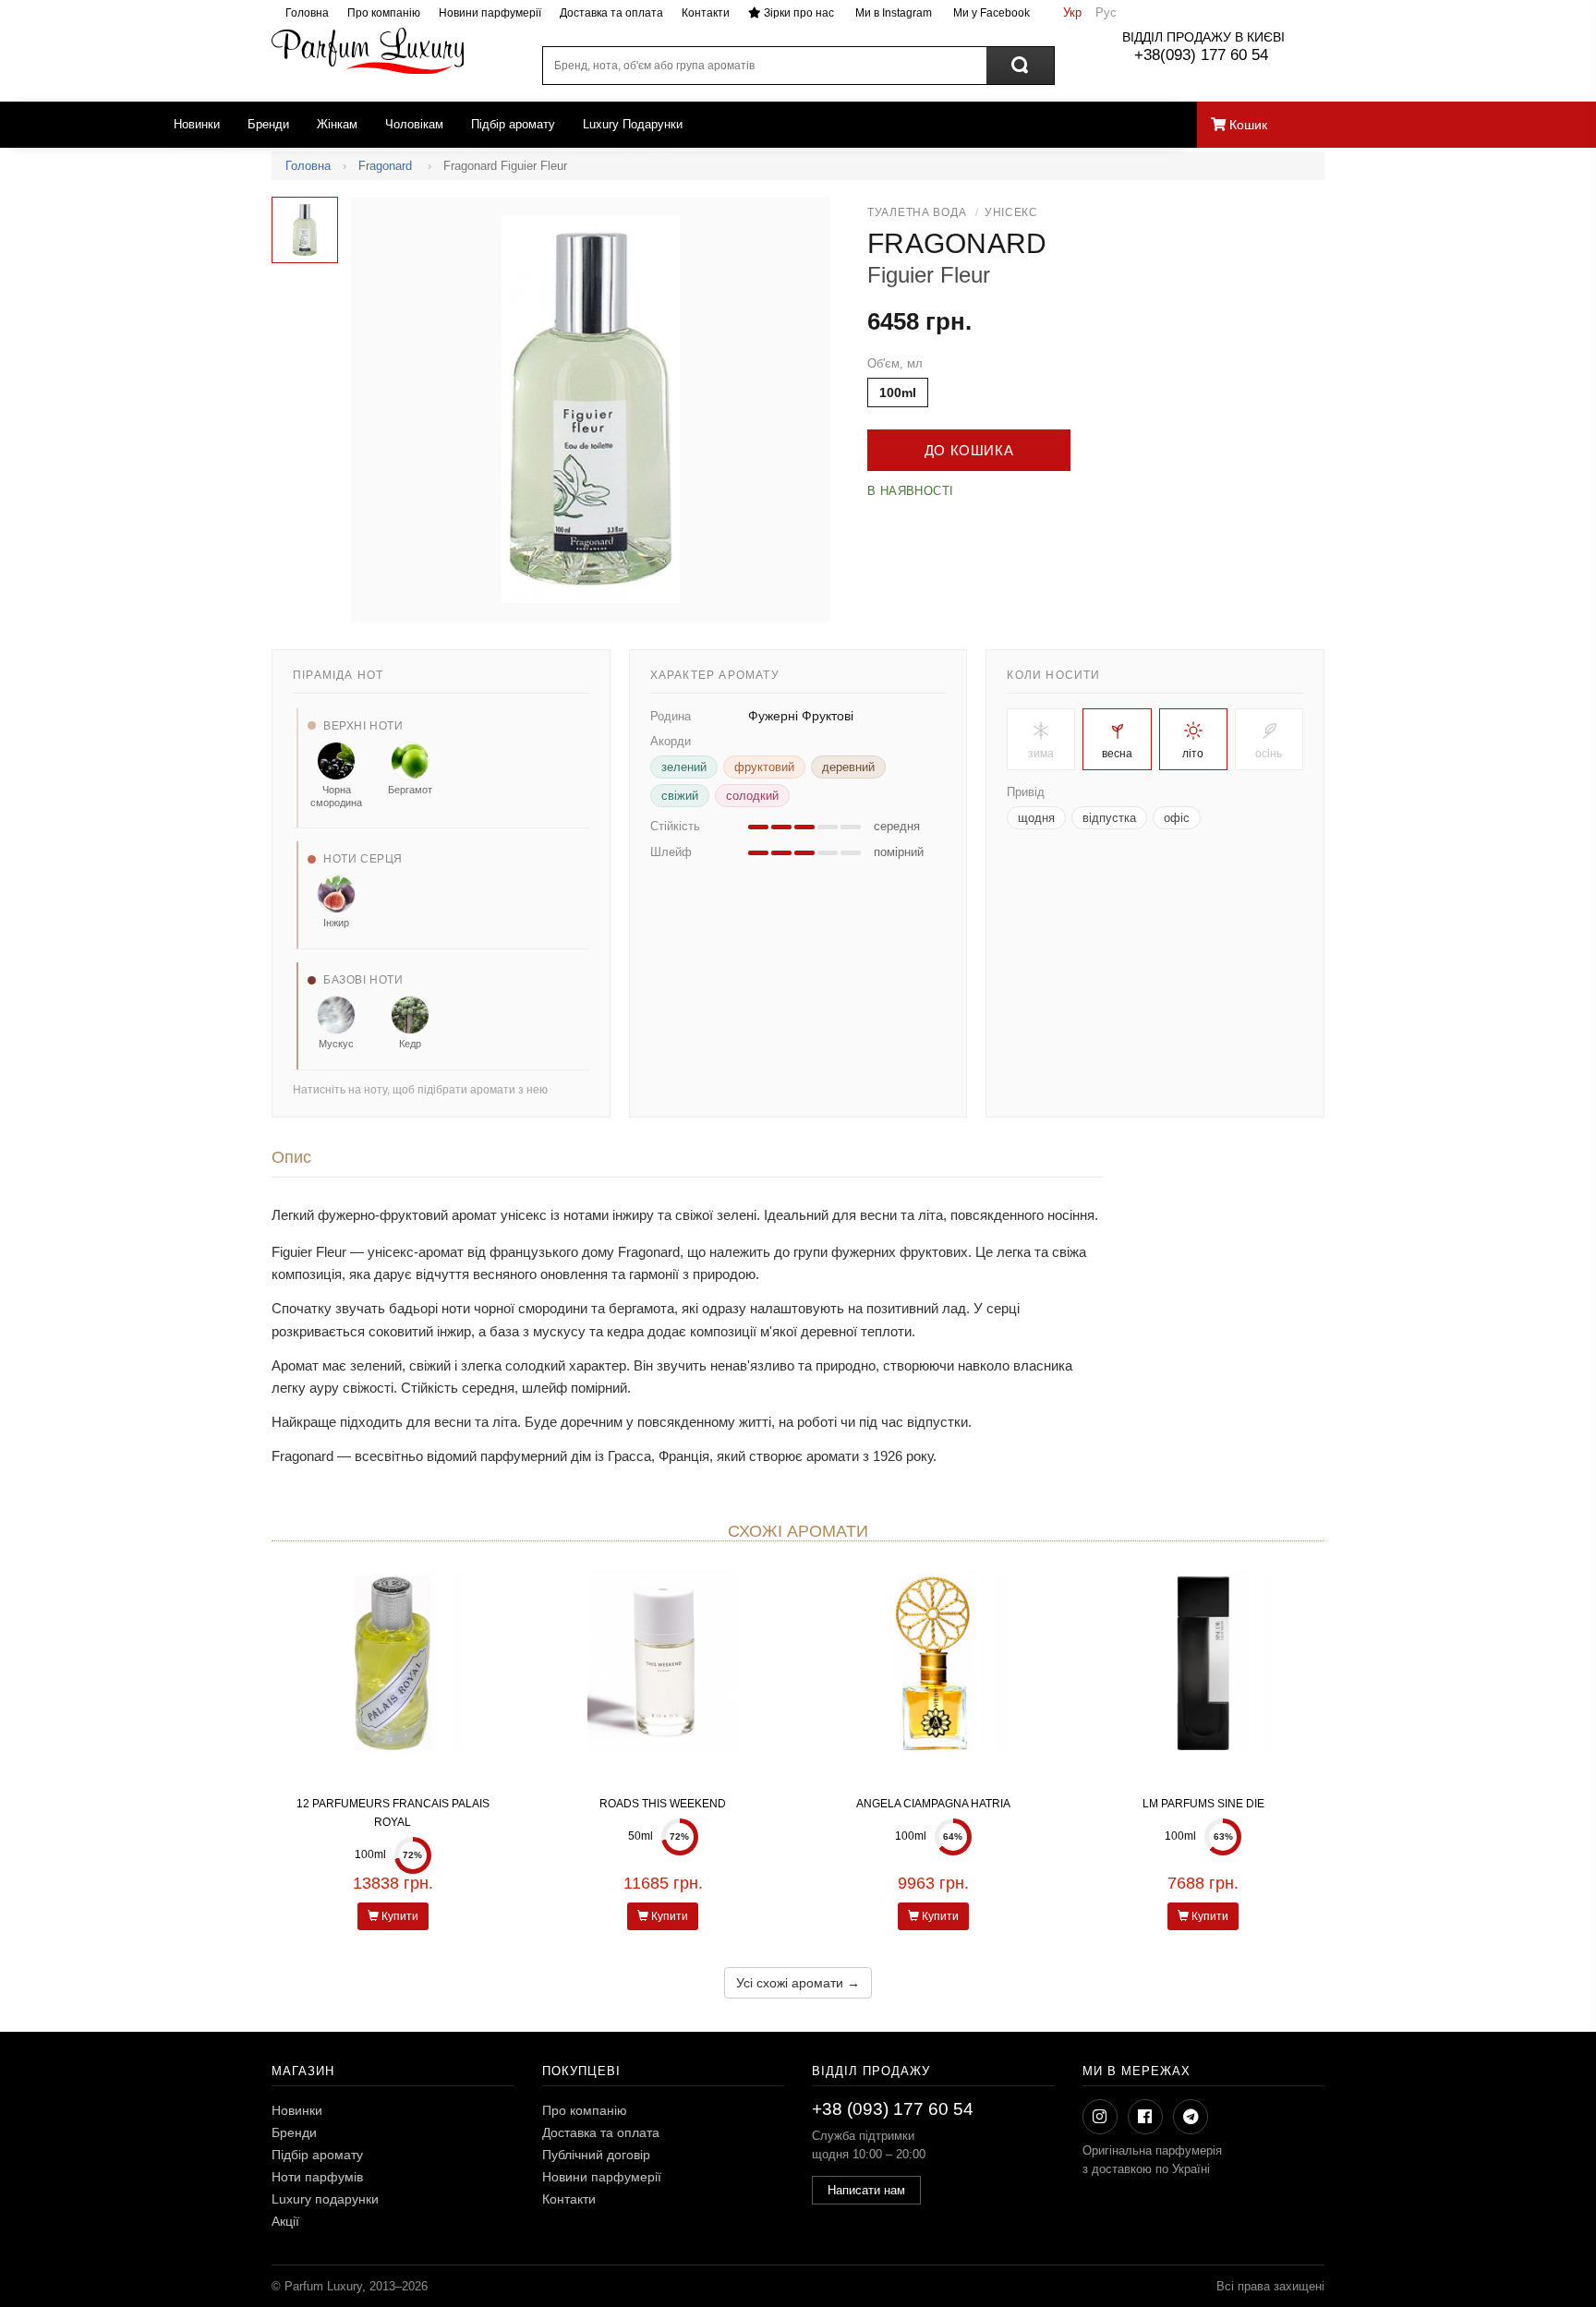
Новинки (197, 124)
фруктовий (764, 767)
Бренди (268, 124)
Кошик (1246, 125)
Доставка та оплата (611, 13)
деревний (848, 767)
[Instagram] (1100, 2117)
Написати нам (866, 2190)
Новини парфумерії (490, 13)
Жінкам (337, 124)
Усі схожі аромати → (798, 1983)
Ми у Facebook (990, 13)
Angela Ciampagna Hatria (933, 1804)
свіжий (680, 796)
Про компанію (384, 13)
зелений (684, 767)
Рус (1106, 12)
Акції (285, 2221)
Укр (1072, 12)
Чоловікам (414, 124)
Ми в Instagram (892, 13)
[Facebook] (1145, 2117)
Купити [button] (399, 1916)
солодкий (752, 796)
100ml (898, 393)
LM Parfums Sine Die (1203, 1804)
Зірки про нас (798, 13)
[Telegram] (1191, 2117)
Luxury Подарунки (633, 124)
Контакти (706, 13)
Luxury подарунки (325, 2199)
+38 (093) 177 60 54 (893, 2109)
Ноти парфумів (317, 2177)
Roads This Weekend (663, 1804)
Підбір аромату (513, 124)
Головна (307, 13)
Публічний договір (596, 2155)
